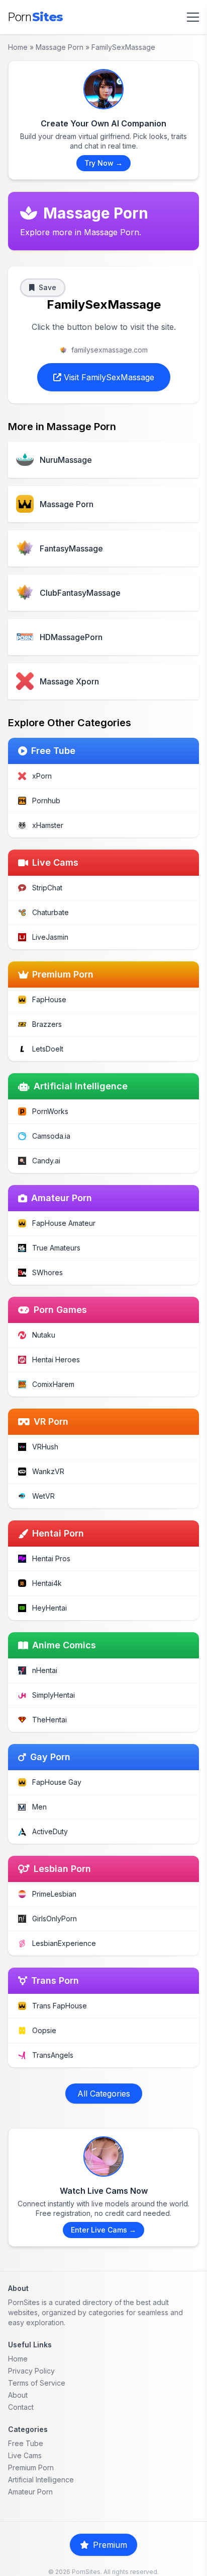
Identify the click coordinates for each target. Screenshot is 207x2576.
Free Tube (26, 2443)
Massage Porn (60, 47)
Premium (110, 2545)
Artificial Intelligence (41, 2480)
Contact (21, 2407)
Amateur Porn (30, 2492)
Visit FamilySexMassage (108, 377)
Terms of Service (37, 2383)
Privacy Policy (31, 2371)
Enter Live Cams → (103, 2230)
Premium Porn (31, 2467)
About (18, 2395)
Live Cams (25, 2455)
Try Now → (103, 163)
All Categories (104, 2094)
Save (47, 287)
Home (18, 47)
